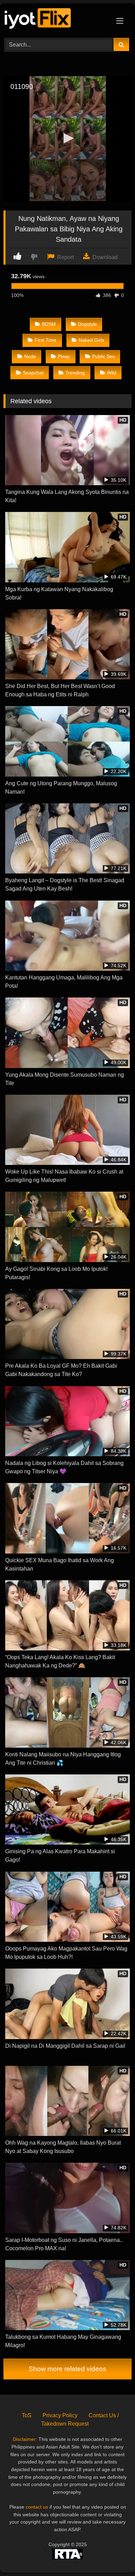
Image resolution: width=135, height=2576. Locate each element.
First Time (46, 340)
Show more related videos (67, 2369)
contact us (37, 2507)
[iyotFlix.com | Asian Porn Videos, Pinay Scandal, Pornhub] (55, 20)
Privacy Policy (60, 2415)
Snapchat (33, 373)
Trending (75, 373)
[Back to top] (114, 2555)
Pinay (64, 356)
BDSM (49, 324)
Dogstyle (87, 324)
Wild (112, 373)
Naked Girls (91, 340)
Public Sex (103, 356)
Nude (30, 356)
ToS (27, 2415)
